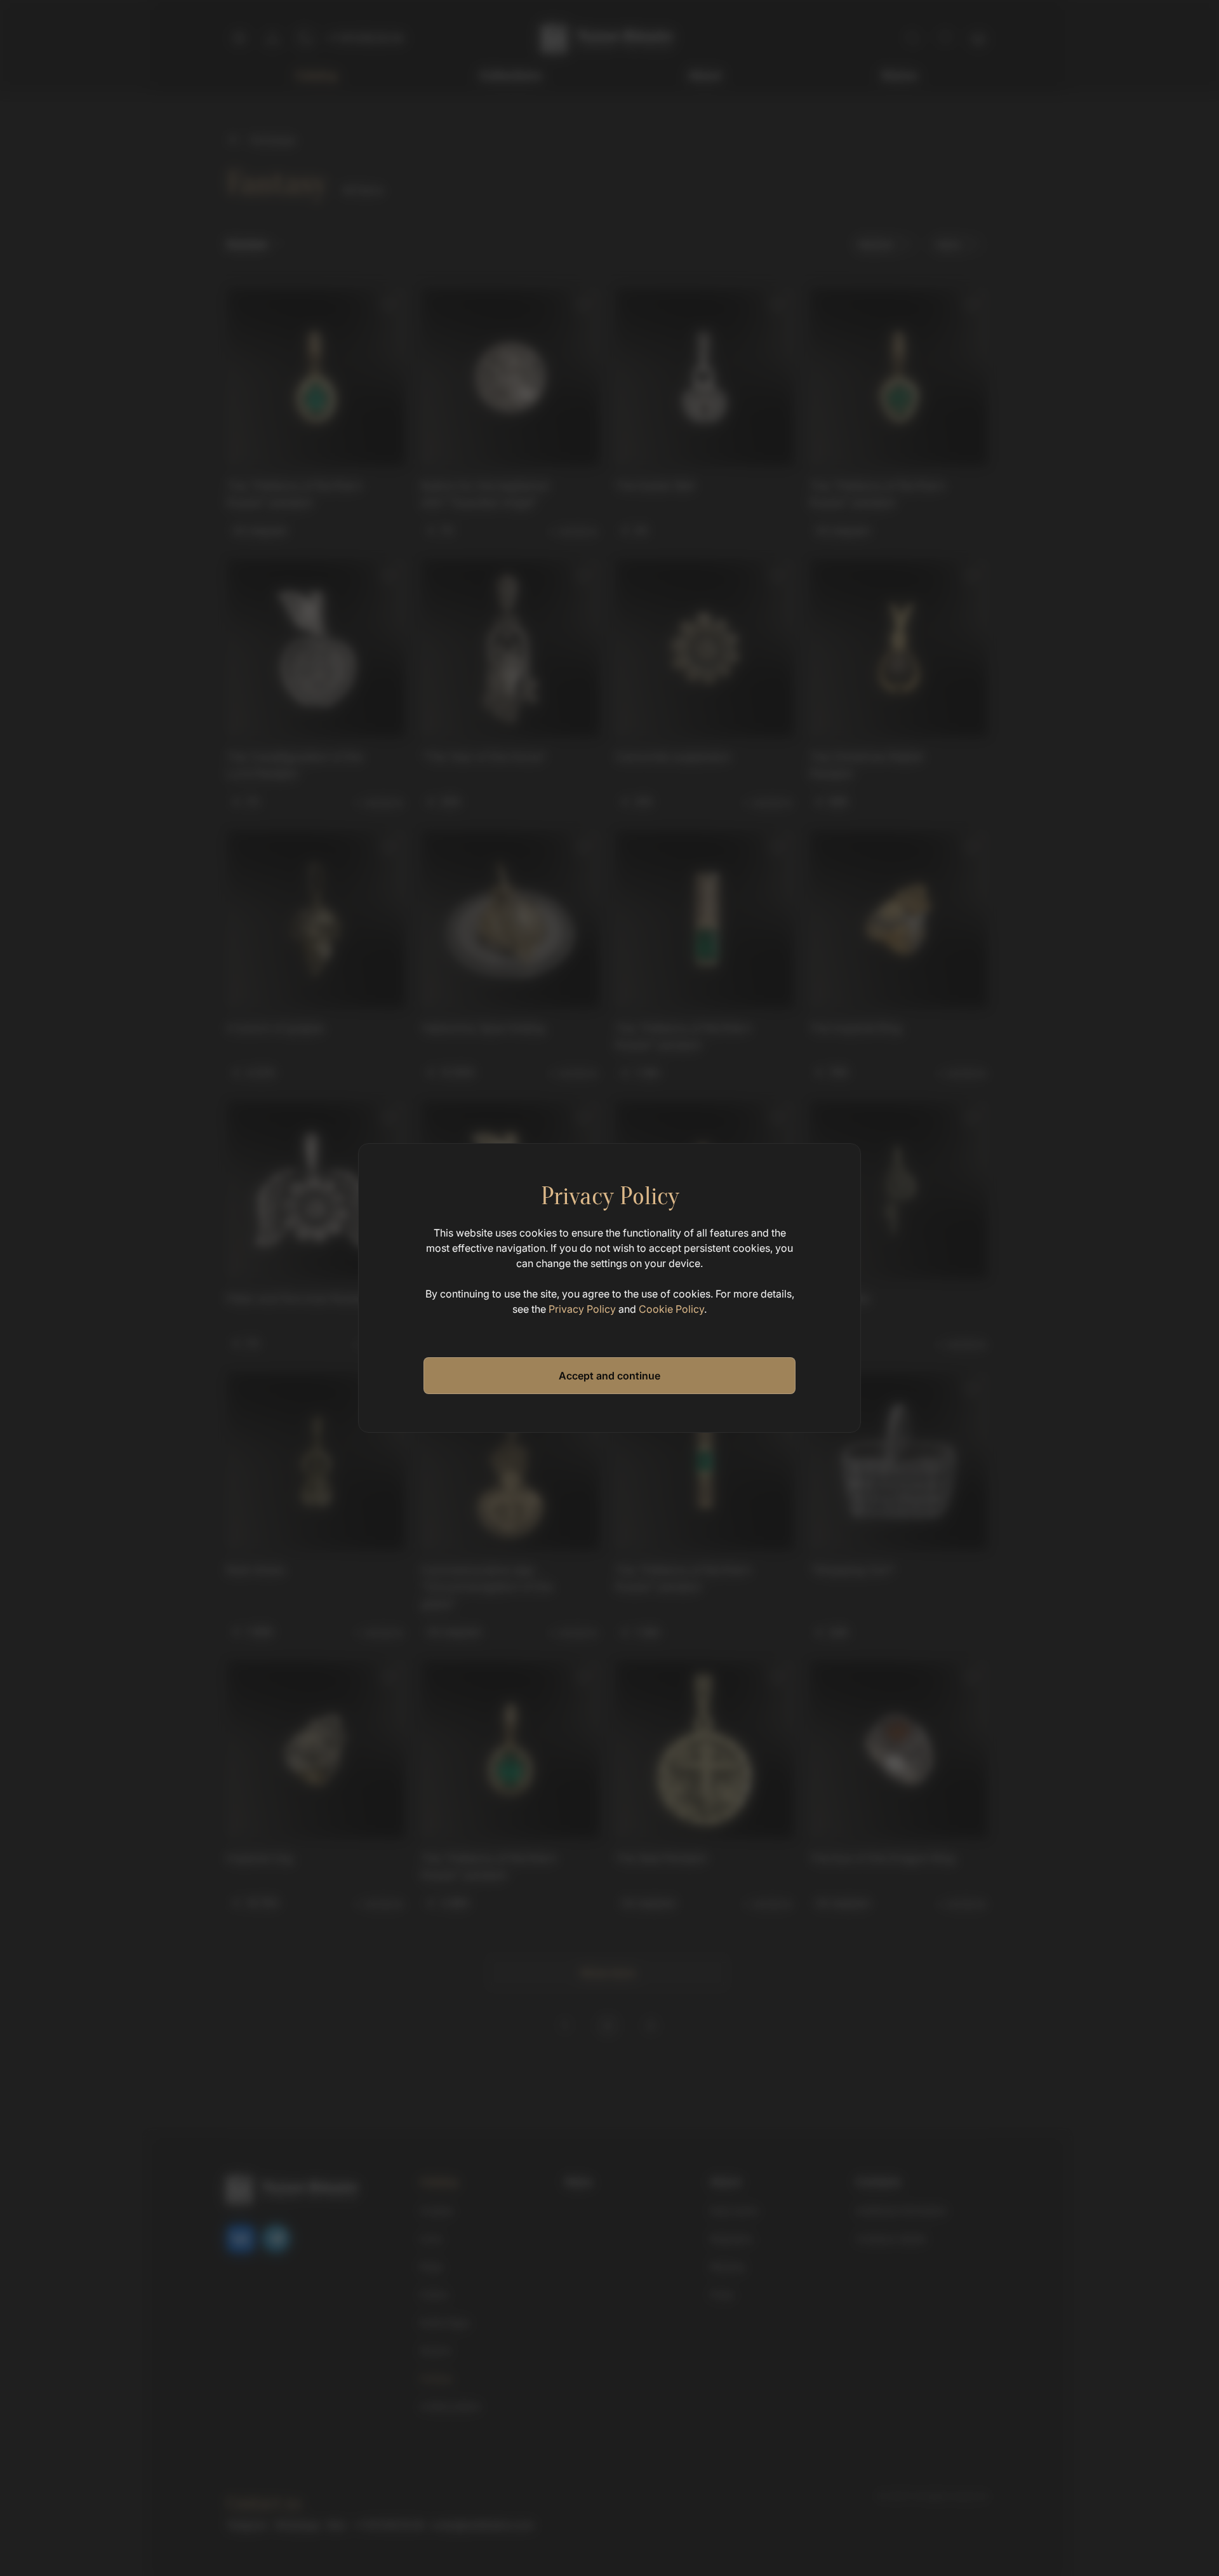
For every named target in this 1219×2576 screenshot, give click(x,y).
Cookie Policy (671, 1309)
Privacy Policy (582, 1309)
